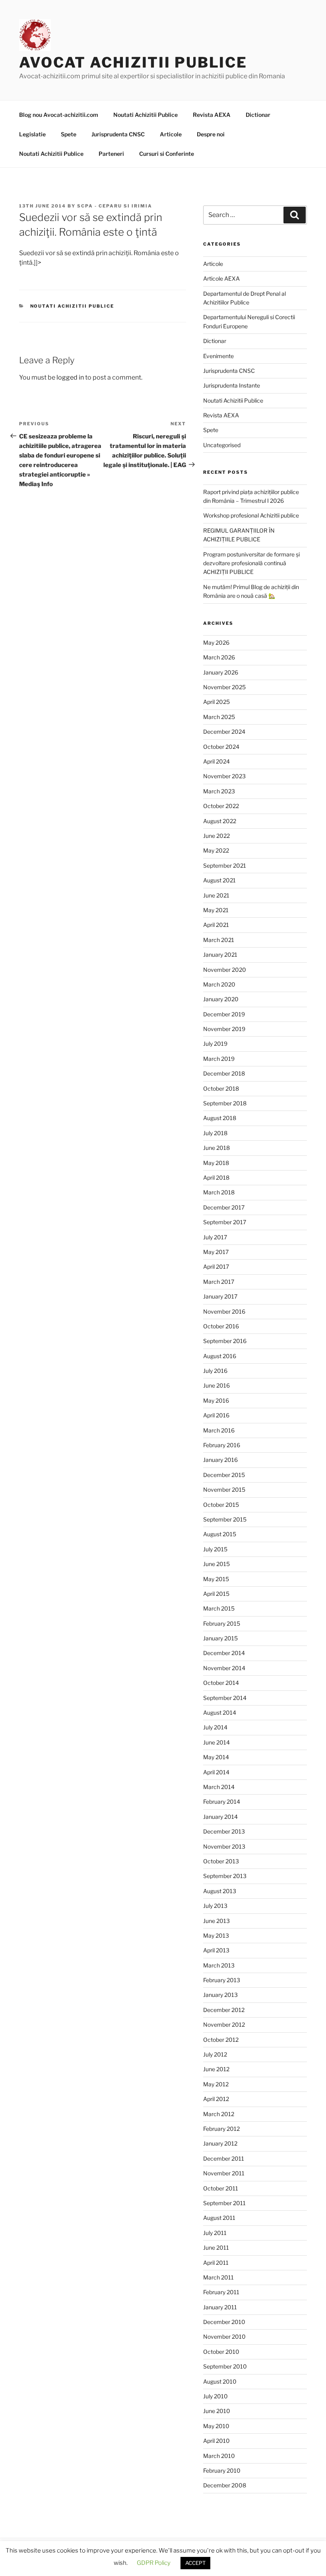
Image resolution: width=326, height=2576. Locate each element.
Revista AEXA (212, 115)
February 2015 (222, 1623)
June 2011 (216, 2247)
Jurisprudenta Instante (232, 385)
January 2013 (220, 1995)
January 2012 (220, 2143)
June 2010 (217, 2411)
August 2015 (220, 1534)
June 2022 (216, 836)
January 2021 (220, 955)
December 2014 (224, 1653)
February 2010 (222, 2470)
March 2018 (219, 1192)
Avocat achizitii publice (133, 62)
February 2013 (222, 1980)
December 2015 (224, 1475)
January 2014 (220, 1817)
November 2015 (224, 1490)
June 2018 (216, 1148)
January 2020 (221, 999)
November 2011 (224, 2173)
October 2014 (221, 1683)
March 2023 (219, 791)
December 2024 (224, 732)
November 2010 (224, 2337)
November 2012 (224, 2025)
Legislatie (32, 134)
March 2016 (219, 1430)
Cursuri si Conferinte (167, 154)
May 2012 (216, 2084)
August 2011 (219, 2218)
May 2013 (216, 1935)
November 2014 (224, 1668)
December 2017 (224, 1207)
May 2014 (216, 1757)
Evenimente (218, 356)
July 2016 (215, 1371)
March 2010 (219, 2456)
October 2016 (221, 1326)
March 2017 (219, 1282)
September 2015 (225, 1519)
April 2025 (216, 702)
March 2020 (219, 984)
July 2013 (215, 1906)
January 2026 (221, 672)
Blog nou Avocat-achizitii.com (59, 115)
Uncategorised (222, 445)
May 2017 (216, 1252)
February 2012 (221, 2129)
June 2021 (216, 895)
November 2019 (224, 1029)
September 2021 (225, 865)
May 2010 (216, 2426)
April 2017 (216, 1267)
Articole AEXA (221, 278)
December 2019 (224, 1014)
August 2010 (220, 2381)
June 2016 (216, 1385)
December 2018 (224, 1073)
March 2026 (219, 657)
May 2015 (216, 1579)
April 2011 (216, 2263)
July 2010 (215, 2396)
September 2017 (225, 1222)
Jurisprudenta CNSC (118, 134)
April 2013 (216, 1950)
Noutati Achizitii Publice (146, 115)
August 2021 (219, 880)
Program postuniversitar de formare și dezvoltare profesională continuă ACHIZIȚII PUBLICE (251, 563)
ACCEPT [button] (195, 2563)
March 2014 (219, 1787)
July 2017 (215, 1237)
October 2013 (221, 1861)
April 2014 (216, 1772)
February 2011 (221, 2292)
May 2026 (216, 643)
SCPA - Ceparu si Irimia (115, 206)
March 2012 (219, 2114)
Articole (171, 134)
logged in (70, 377)
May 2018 (216, 1163)
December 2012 (224, 2010)
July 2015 (215, 1549)
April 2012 (216, 2099)
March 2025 (219, 717)
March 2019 (219, 1059)
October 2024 (221, 747)
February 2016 (222, 1445)
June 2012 (216, 2069)
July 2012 (215, 2054)
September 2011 (224, 2203)
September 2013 (225, 1876)
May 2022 (216, 850)
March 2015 (219, 1608)
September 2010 (225, 2366)
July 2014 (215, 1727)
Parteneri (111, 154)
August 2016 (220, 1356)
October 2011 (221, 2188)
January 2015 (220, 1638)
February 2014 (222, 1802)
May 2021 (216, 910)
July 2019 (215, 1044)
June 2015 (216, 1564)
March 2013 (219, 1965)
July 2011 (215, 2233)
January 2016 (220, 1460)
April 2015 (216, 1594)
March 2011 (218, 2277)
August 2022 (220, 821)
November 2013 (224, 1846)
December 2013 (224, 1831)
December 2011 (224, 2158)
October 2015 (221, 1505)
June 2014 (216, 1742)
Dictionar (258, 115)
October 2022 (221, 806)
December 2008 (225, 2485)
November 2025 (224, 687)
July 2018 (215, 1133)
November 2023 (224, 776)
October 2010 (221, 2352)
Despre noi (211, 134)
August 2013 (220, 1891)
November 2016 (224, 1311)
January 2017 (220, 1296)
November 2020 (225, 970)
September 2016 (225, 1341)
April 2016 (216, 1415)
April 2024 (216, 761)
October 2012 (221, 2040)
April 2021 (216, 925)
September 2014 (225, 1698)
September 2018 (225, 1103)
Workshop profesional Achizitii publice (251, 515)
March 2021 (219, 940)
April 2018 (216, 1178)
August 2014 (220, 1712)
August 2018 (220, 1118)
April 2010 (216, 2441)
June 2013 (216, 1921)
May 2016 (216, 1400)
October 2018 (221, 1088)
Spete (69, 134)
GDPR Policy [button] (154, 2563)
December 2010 (224, 2322)
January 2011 (220, 2307)
